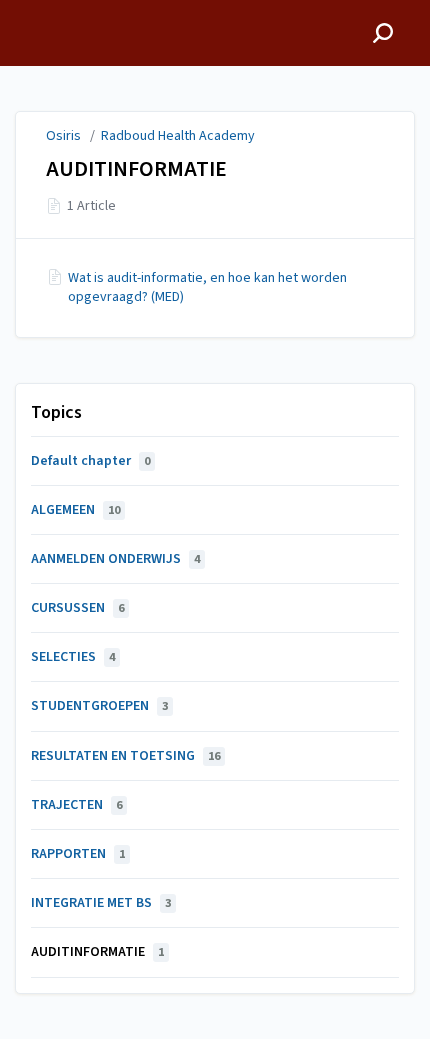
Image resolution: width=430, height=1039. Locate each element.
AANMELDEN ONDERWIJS (115, 559)
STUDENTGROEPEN (99, 706)
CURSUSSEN (77, 608)
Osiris (63, 136)
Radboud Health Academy (178, 136)
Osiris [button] (35, 10)
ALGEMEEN (75, 510)
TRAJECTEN (76, 805)
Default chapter (90, 461)
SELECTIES (73, 657)
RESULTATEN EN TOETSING (125, 756)
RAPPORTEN (78, 854)
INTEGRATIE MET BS (101, 903)
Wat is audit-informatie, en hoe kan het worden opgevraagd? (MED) (207, 287)
